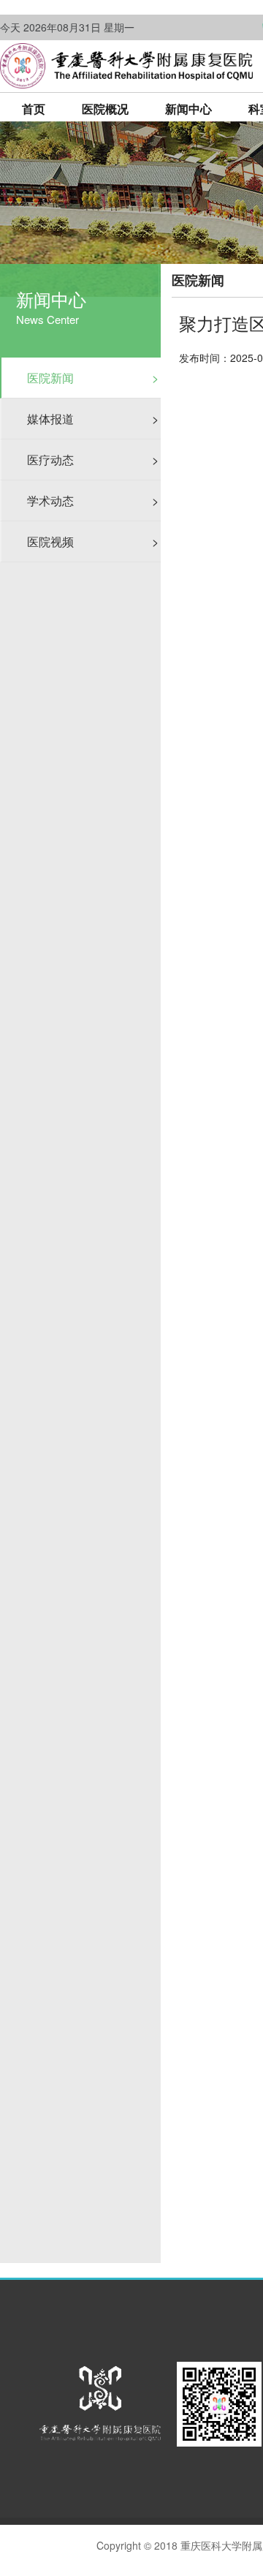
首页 (34, 109)
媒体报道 (93, 419)
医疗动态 (93, 460)
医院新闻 (93, 378)
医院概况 (105, 109)
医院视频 (93, 541)
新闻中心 (188, 109)
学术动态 (93, 501)
